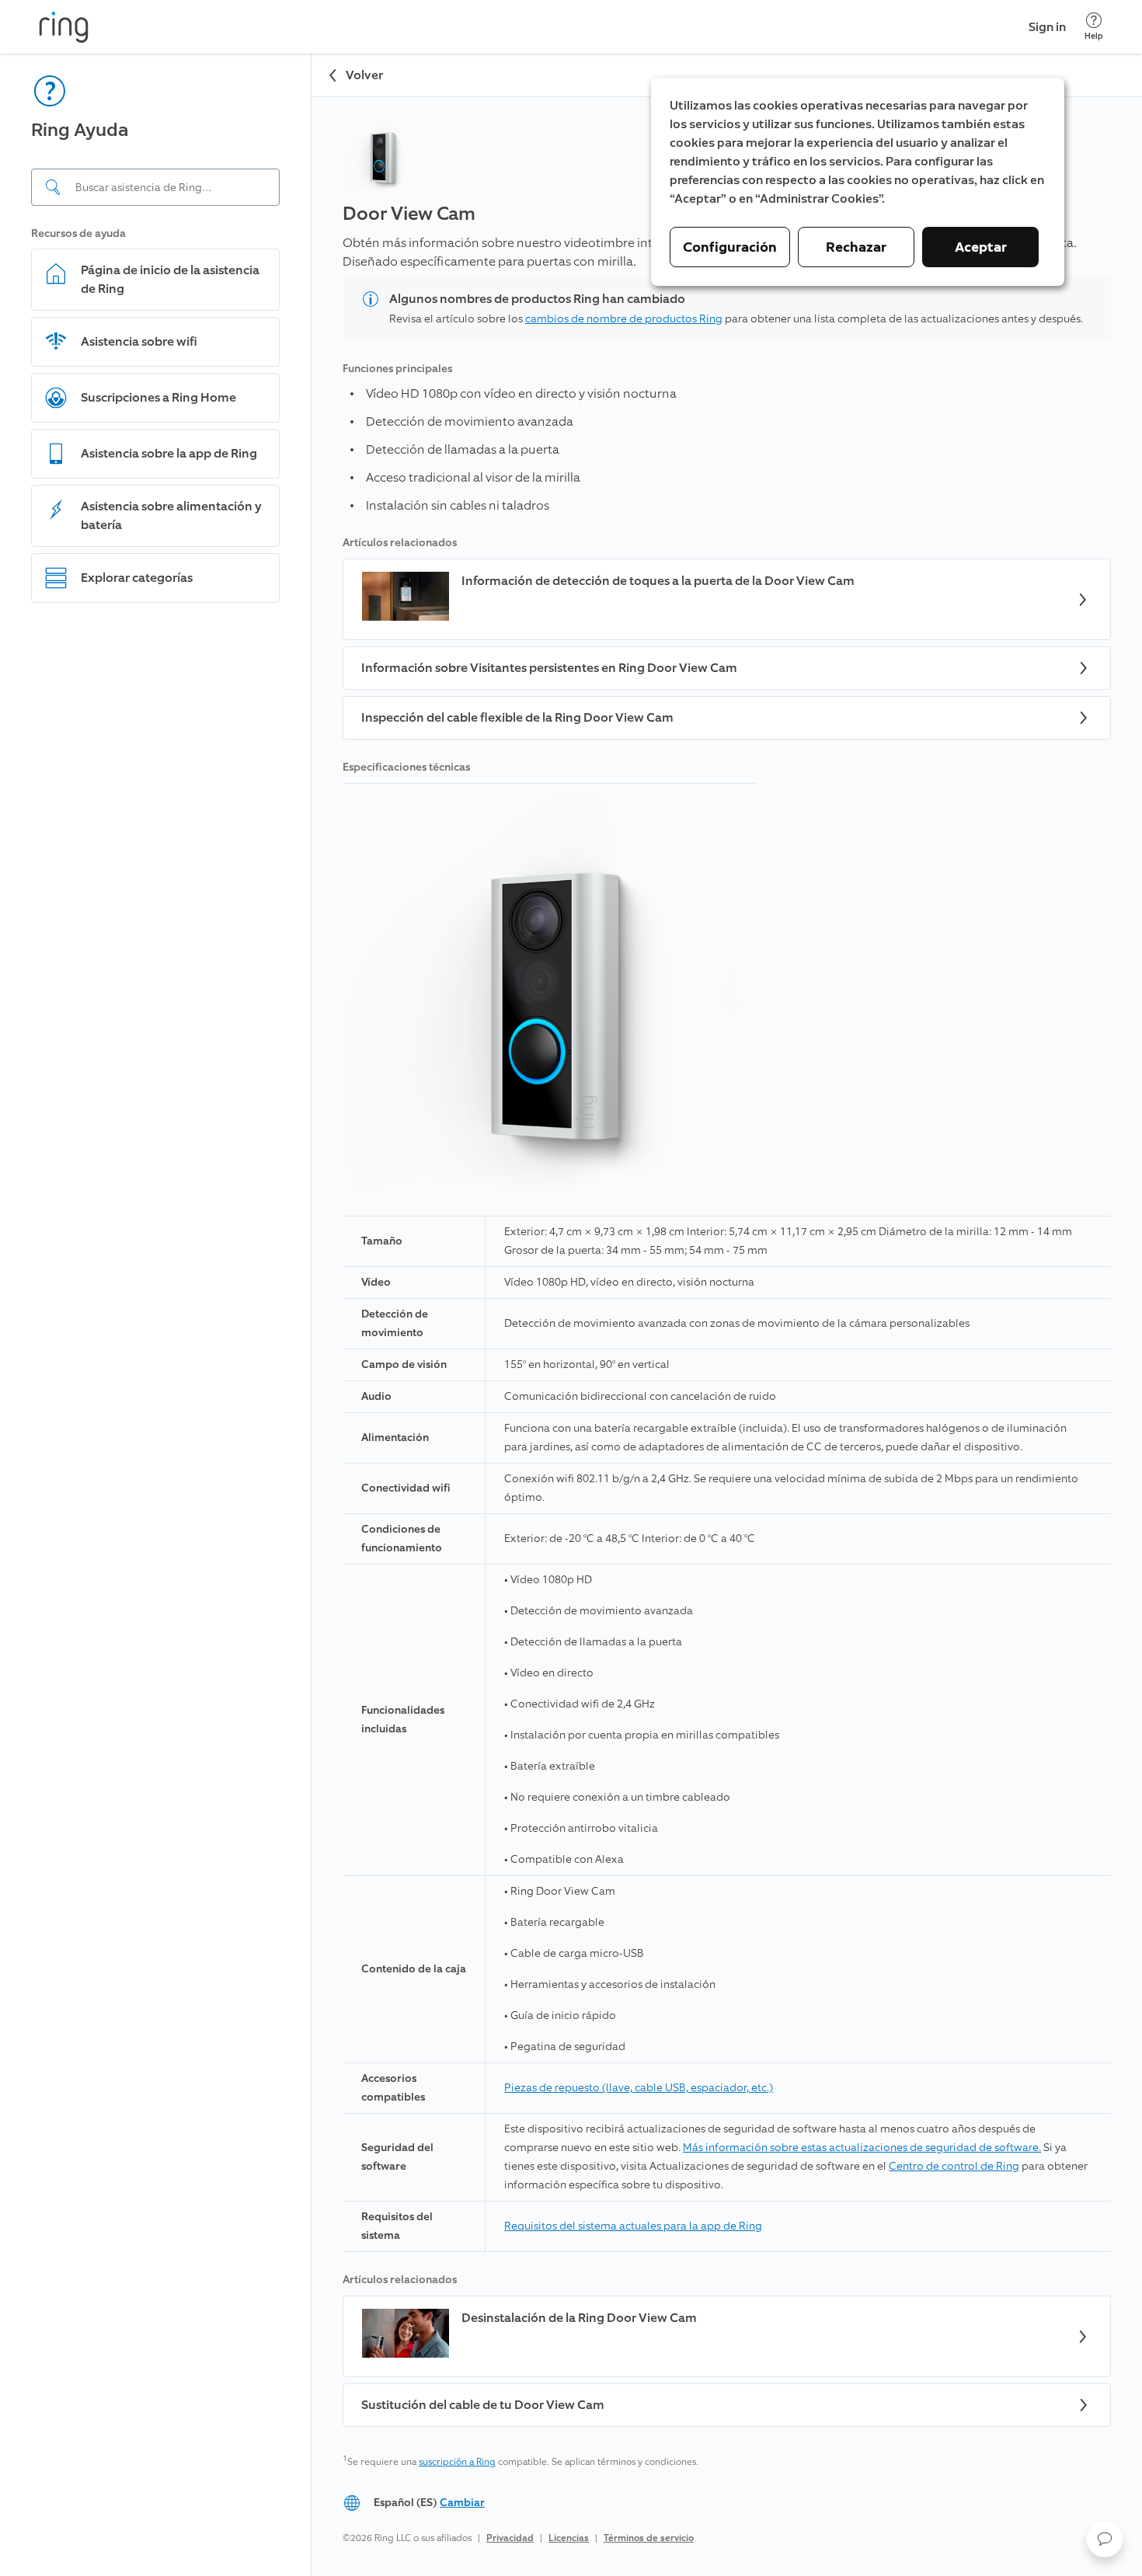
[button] (1105, 2539)
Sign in (1047, 27)
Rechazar (856, 247)
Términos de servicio (649, 2538)
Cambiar (462, 2503)
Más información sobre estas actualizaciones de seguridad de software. (862, 2148)
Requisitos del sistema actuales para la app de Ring (633, 2226)
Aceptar (981, 247)
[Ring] (64, 27)
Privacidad (510, 2538)
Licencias (569, 2538)
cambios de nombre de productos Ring (624, 319)
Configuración (730, 247)
